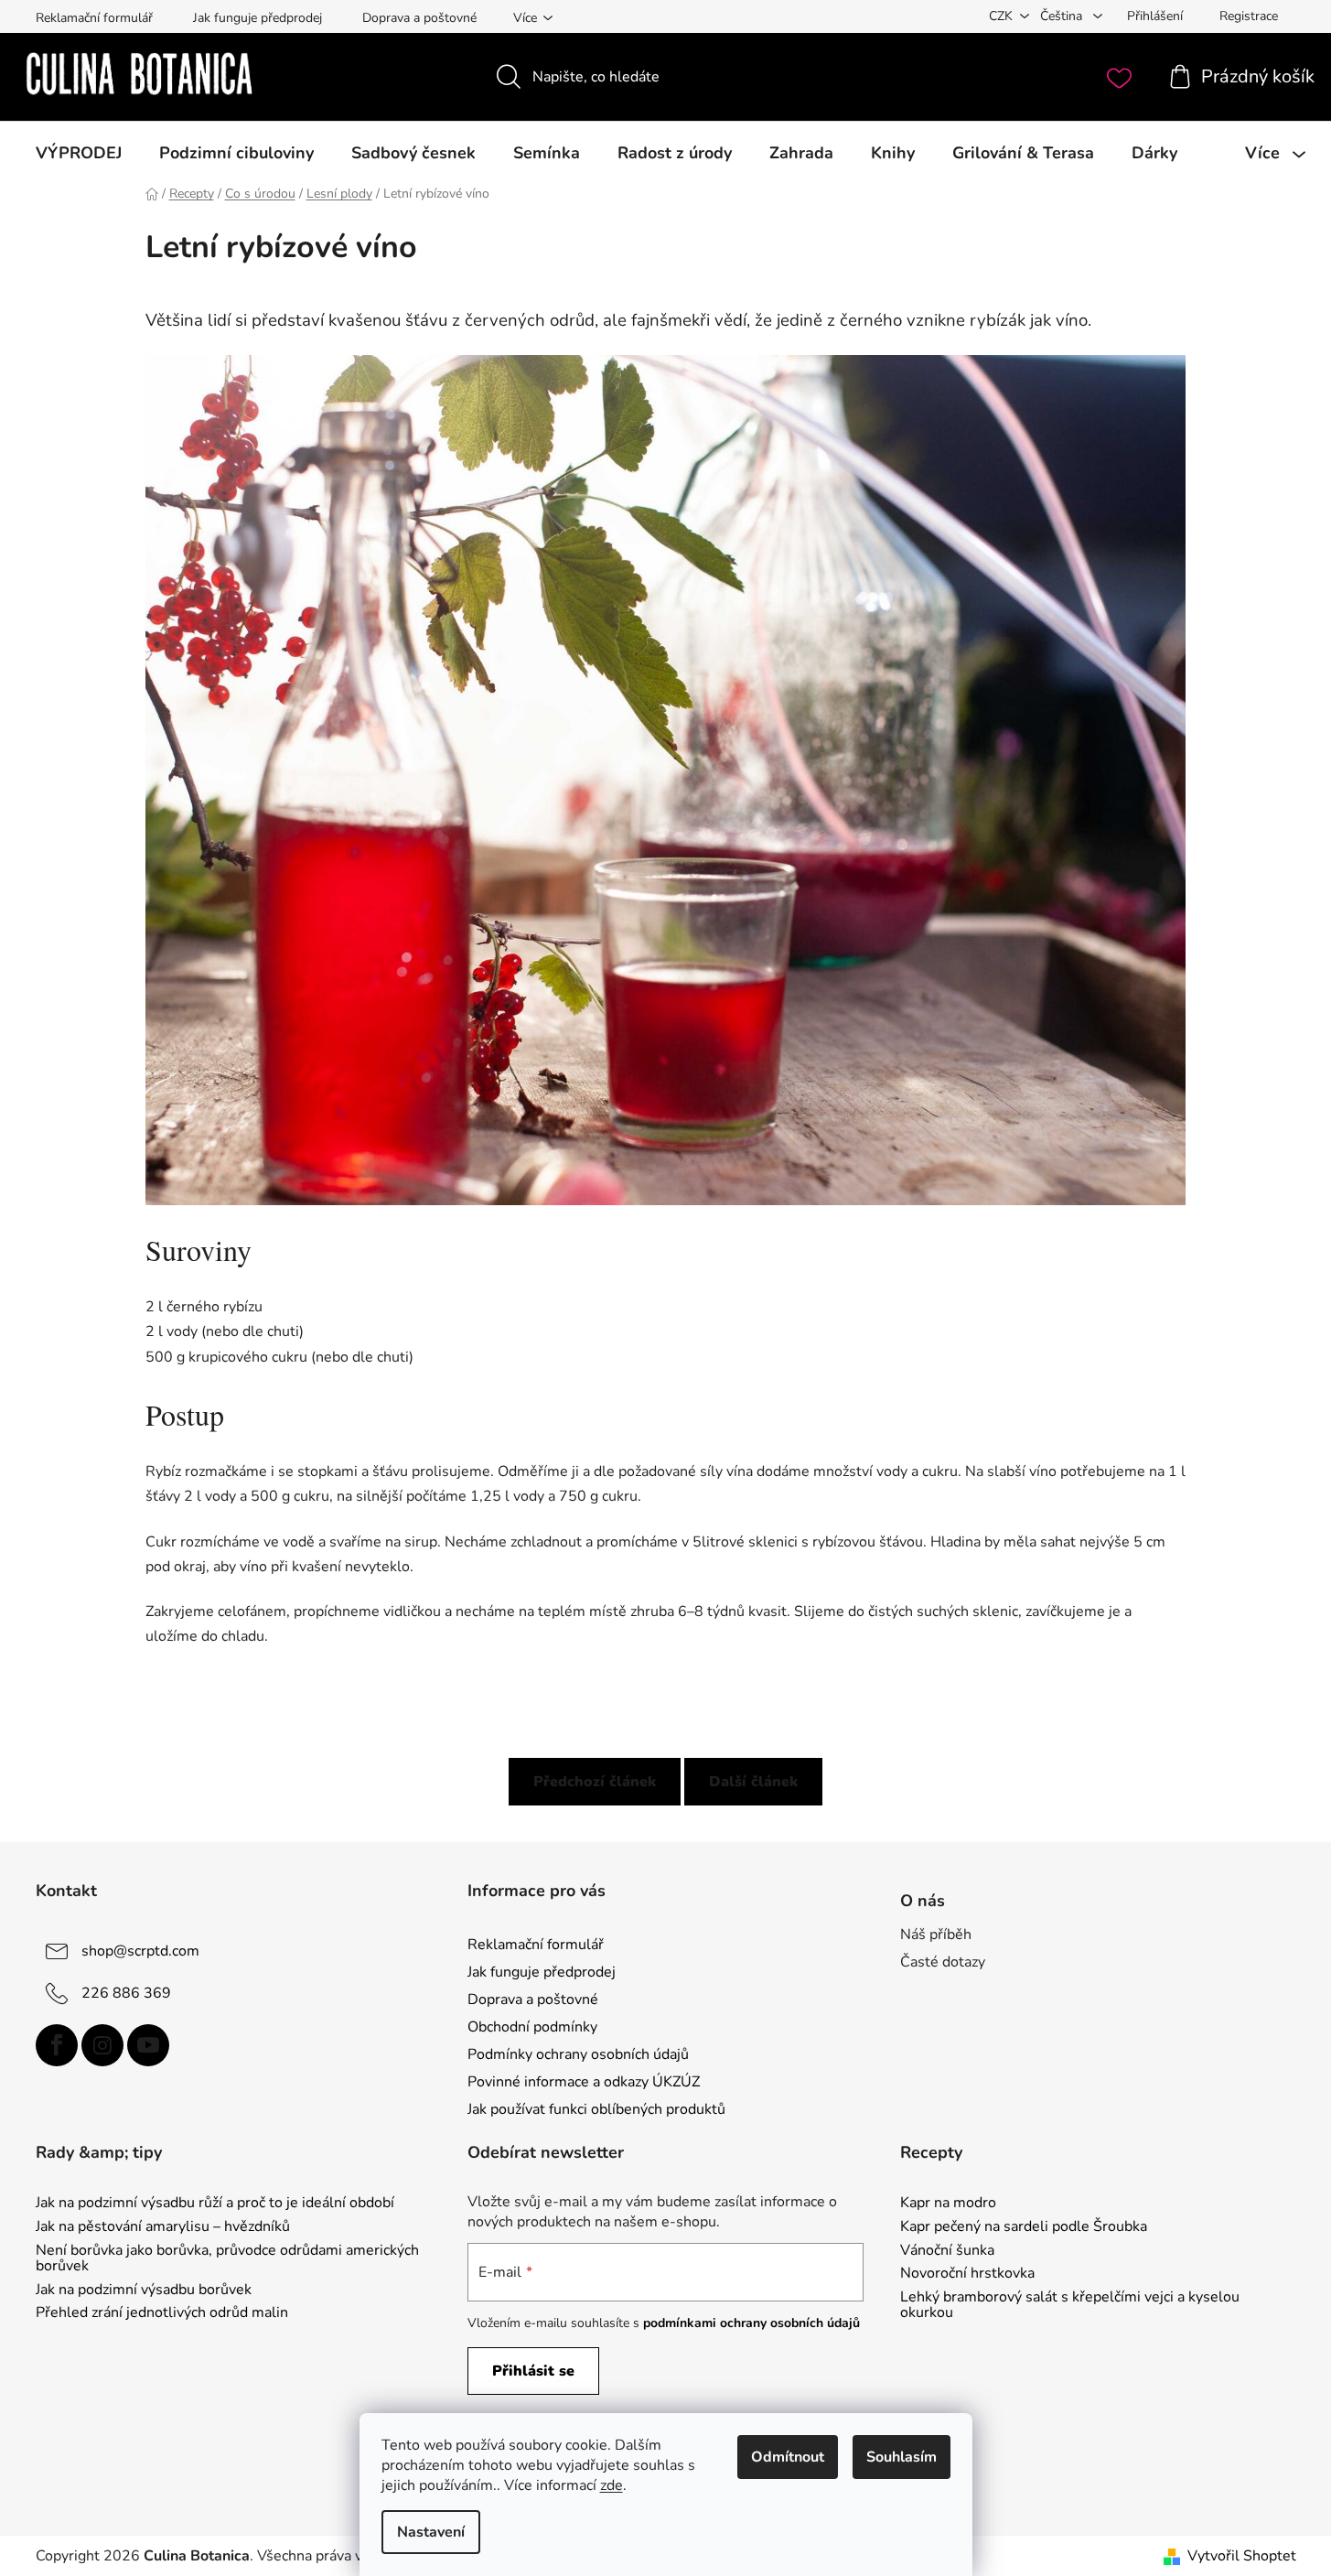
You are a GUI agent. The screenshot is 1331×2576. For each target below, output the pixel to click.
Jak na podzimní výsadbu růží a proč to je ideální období (215, 2204)
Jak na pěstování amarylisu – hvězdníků (163, 2227)
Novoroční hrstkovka (967, 2274)
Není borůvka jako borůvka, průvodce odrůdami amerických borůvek (227, 2259)
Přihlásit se (533, 2371)
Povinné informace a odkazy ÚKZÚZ (584, 2082)
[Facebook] (57, 2045)
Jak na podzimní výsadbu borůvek (144, 2290)
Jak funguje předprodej (258, 18)
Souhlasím (902, 2457)
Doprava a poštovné (419, 18)
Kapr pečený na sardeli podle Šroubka (1024, 2227)
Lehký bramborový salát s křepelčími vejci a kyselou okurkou (1070, 2306)
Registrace (1249, 16)
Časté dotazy (943, 1962)
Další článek (753, 1782)
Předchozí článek (595, 1782)
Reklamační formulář (94, 18)
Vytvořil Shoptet (1242, 2556)
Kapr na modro (948, 2204)
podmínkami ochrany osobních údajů (751, 2323)
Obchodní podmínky (532, 2027)
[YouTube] (148, 2045)
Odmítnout (788, 2457)
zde (612, 2485)
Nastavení (431, 2532)
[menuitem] (79, 153)
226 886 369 (126, 1992)
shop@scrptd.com (140, 1950)
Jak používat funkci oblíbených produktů (596, 2109)
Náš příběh (936, 1935)
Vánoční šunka (947, 2251)
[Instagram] (102, 2045)
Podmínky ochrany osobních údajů (578, 2054)
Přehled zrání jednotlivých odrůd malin (162, 2313)
